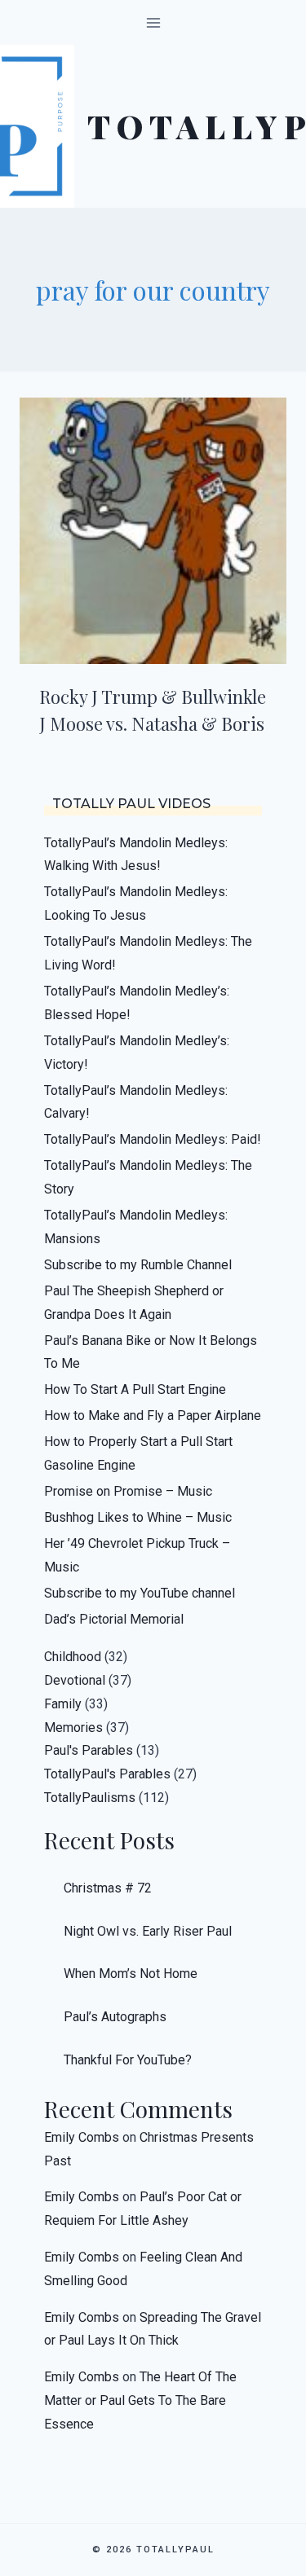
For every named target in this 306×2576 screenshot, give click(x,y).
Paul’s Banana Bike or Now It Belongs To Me (151, 1352)
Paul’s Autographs (115, 2017)
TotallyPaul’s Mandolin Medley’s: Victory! (137, 1053)
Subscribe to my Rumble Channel (138, 1265)
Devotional (75, 1680)
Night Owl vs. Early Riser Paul (148, 1931)
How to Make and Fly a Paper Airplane (153, 1415)
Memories (73, 1728)
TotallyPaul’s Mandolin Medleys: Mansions (136, 1227)
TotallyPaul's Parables (107, 1774)
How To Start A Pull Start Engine (135, 1389)
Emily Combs (82, 2137)
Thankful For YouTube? (128, 2060)
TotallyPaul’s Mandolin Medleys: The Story (148, 1177)
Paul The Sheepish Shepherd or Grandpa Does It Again (134, 1303)
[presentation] (153, 531)
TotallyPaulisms (90, 1798)
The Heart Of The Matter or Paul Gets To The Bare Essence (140, 2400)
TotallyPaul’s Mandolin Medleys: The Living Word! (148, 953)
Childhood (73, 1657)
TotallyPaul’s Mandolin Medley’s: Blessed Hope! (137, 1003)
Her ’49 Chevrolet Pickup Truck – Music (137, 1555)
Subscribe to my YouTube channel (140, 1593)
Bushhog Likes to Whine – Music (138, 1517)
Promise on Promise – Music (128, 1491)
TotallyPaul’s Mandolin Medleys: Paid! (153, 1139)
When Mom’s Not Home (131, 1974)
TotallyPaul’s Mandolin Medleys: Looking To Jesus (136, 903)
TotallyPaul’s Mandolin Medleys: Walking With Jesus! (136, 855)
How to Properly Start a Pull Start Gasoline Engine (138, 1453)
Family (63, 1704)
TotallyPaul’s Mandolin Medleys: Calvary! (136, 1102)
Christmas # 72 (108, 1888)
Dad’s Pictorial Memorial (114, 1619)
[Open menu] (153, 22)
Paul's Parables (89, 1750)
